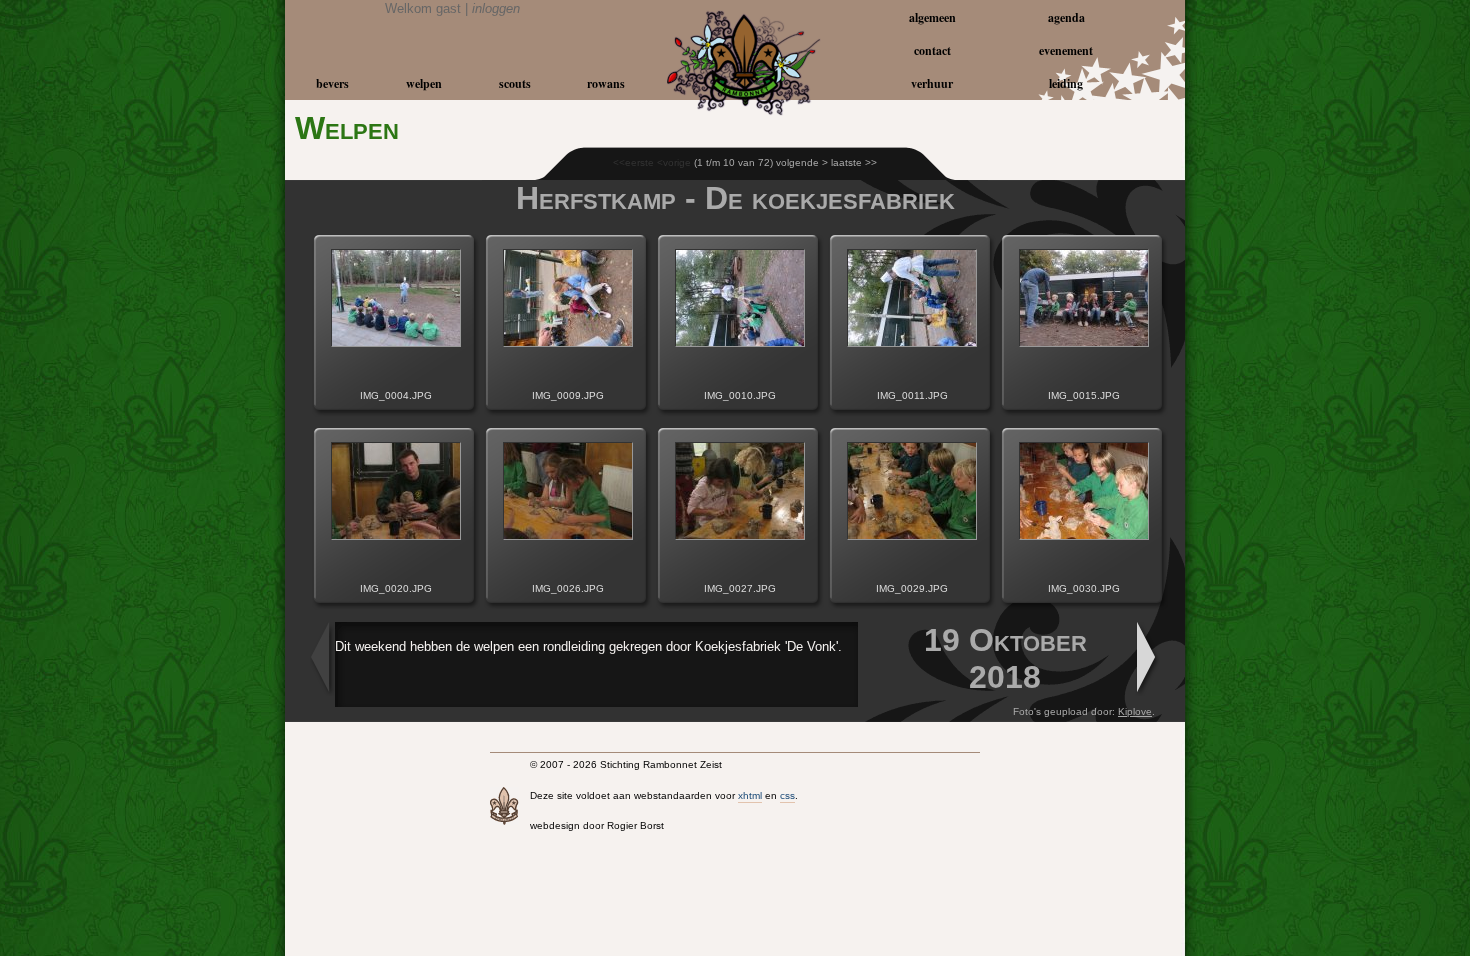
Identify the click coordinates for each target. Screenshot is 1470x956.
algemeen (932, 17)
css (787, 795)
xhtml (750, 795)
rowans (606, 83)
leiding (1066, 83)
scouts (515, 83)
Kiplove (1135, 711)
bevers (332, 83)
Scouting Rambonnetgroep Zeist (460, 42)
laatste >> (854, 162)
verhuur (932, 83)
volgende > (802, 162)
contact (932, 50)
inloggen (496, 8)
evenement (1066, 50)
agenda (1066, 17)
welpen (424, 83)
